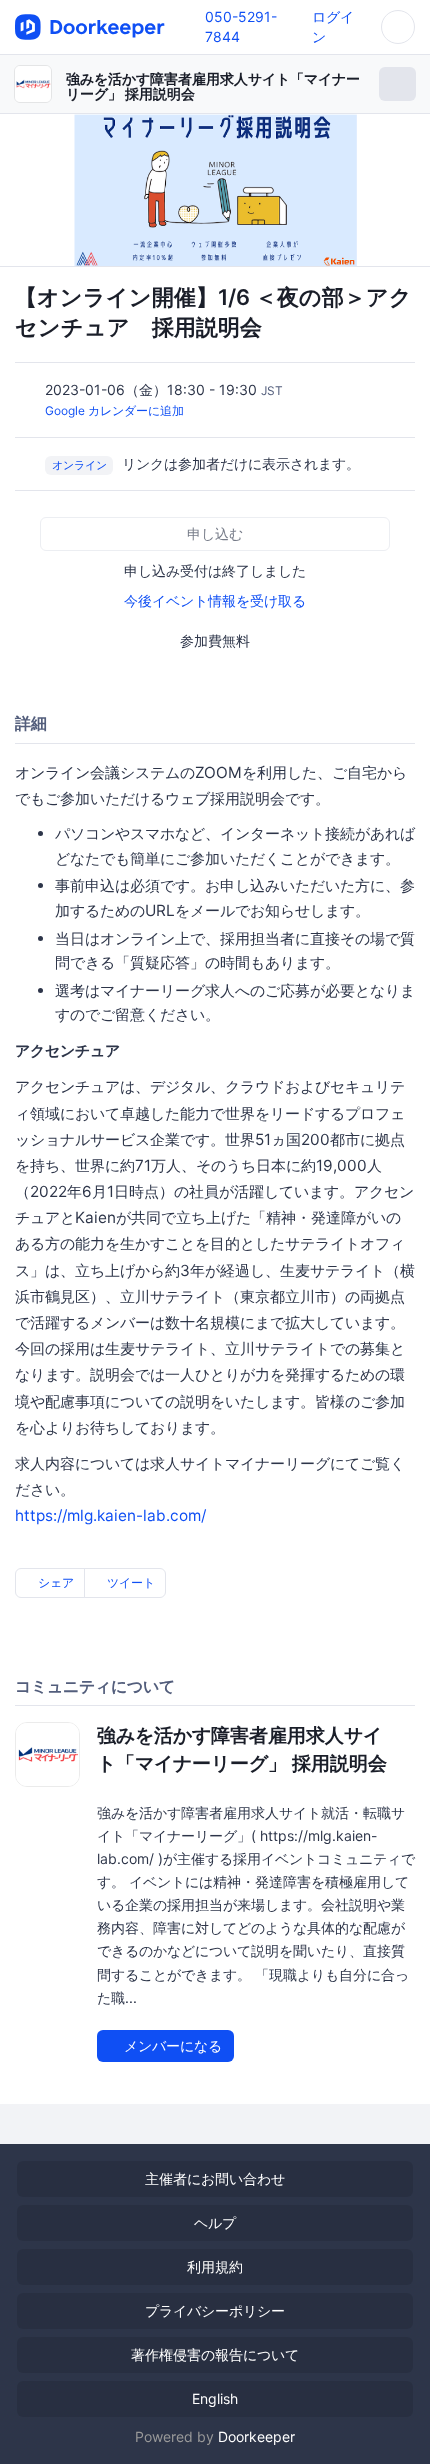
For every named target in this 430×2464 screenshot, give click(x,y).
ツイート (129, 1582)
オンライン (79, 465)
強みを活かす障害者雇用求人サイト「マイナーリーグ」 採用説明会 (213, 86)
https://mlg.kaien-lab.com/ (110, 1515)
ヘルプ (215, 2222)
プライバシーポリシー (215, 2310)
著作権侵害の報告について (215, 2354)
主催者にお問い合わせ (215, 2178)
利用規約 (215, 2266)
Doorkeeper (256, 2436)
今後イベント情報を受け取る (215, 600)
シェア (54, 1582)
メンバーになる (171, 2045)
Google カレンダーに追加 (114, 410)
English (215, 2398)
